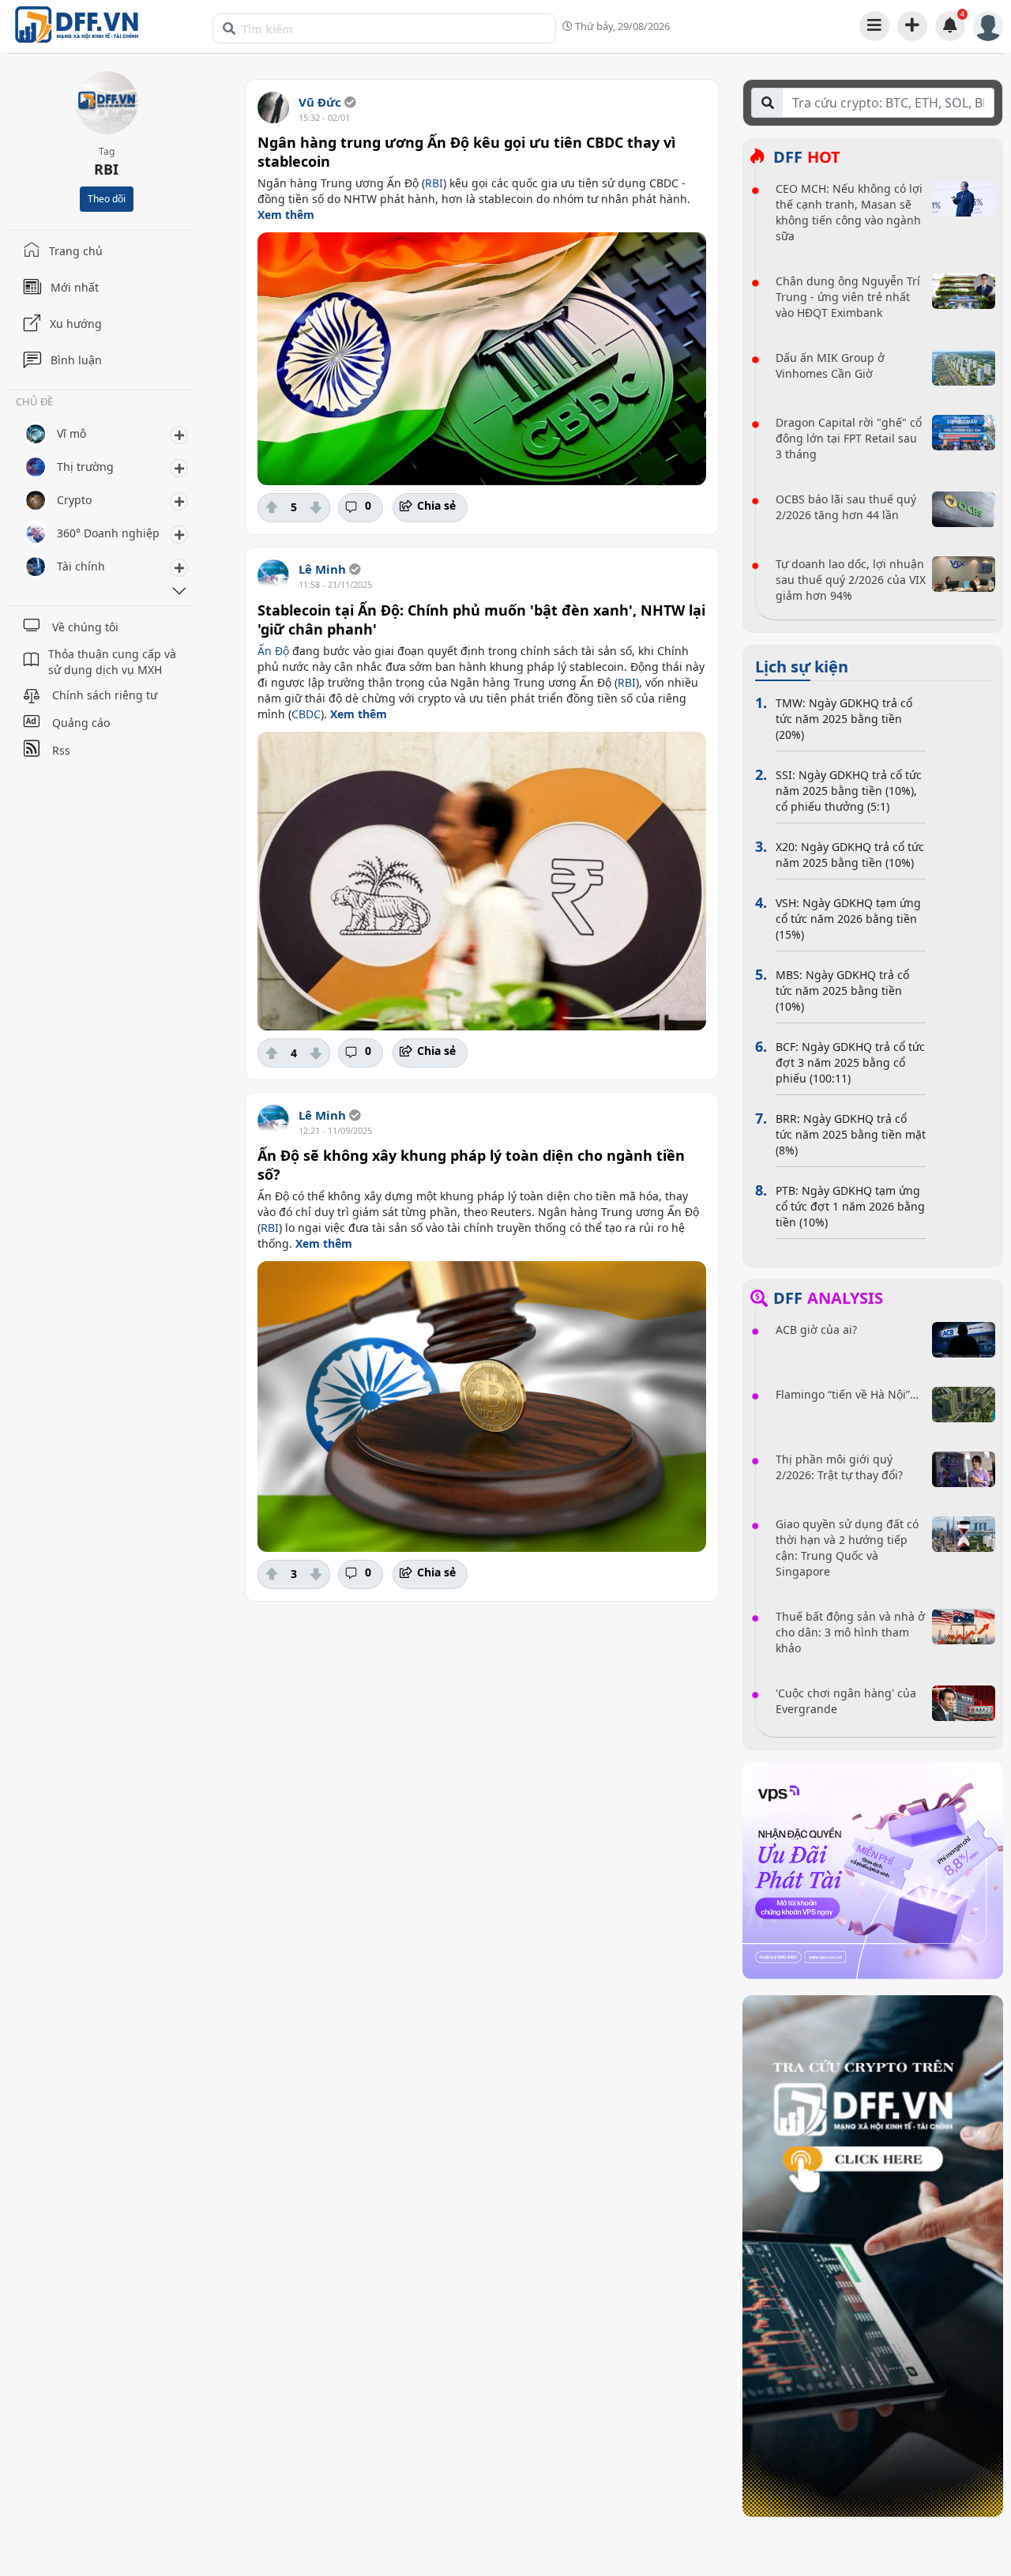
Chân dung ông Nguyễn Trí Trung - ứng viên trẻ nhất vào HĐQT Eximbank (848, 297)
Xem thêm (286, 215)
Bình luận (76, 360)
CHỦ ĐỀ (34, 403)
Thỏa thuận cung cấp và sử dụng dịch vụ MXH (112, 662)
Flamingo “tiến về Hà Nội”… (847, 1394)
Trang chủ (76, 251)
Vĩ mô (71, 433)
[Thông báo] (950, 25)
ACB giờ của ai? (816, 1329)
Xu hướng (76, 324)
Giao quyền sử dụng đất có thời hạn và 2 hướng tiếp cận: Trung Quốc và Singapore (847, 1548)
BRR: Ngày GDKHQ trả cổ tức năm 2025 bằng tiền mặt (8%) (851, 1134)
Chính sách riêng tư (105, 695)
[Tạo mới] (912, 25)
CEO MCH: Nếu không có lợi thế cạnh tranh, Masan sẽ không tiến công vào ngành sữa (849, 212)
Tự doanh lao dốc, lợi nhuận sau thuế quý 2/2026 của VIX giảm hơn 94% (851, 580)
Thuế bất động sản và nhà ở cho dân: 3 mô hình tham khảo (850, 1632)
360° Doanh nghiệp (108, 533)
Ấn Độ (273, 651)
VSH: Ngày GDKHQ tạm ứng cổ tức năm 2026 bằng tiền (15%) (848, 919)
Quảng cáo (81, 723)
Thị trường (85, 467)
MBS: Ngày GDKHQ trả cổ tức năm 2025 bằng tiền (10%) (842, 990)
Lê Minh (322, 569)
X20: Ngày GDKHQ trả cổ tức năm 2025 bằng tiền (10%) (850, 855)
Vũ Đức (320, 102)
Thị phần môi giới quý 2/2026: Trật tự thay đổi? (839, 1467)
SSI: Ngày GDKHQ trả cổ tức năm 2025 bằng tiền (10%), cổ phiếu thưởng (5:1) (849, 791)
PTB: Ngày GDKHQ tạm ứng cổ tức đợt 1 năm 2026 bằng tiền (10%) (850, 1206)
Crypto (74, 500)
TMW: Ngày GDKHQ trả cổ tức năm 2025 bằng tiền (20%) (844, 719)
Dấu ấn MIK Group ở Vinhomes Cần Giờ (830, 365)
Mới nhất (75, 287)
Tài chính (81, 566)
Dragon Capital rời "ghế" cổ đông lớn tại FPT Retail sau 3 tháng (849, 438)
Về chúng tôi (85, 627)
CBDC (306, 714)
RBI (434, 183)
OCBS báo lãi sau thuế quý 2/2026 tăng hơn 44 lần (846, 507)
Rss (61, 750)
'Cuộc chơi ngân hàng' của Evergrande (846, 1701)
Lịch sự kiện (802, 667)
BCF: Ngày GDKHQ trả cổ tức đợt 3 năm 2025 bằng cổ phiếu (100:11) (850, 1062)
